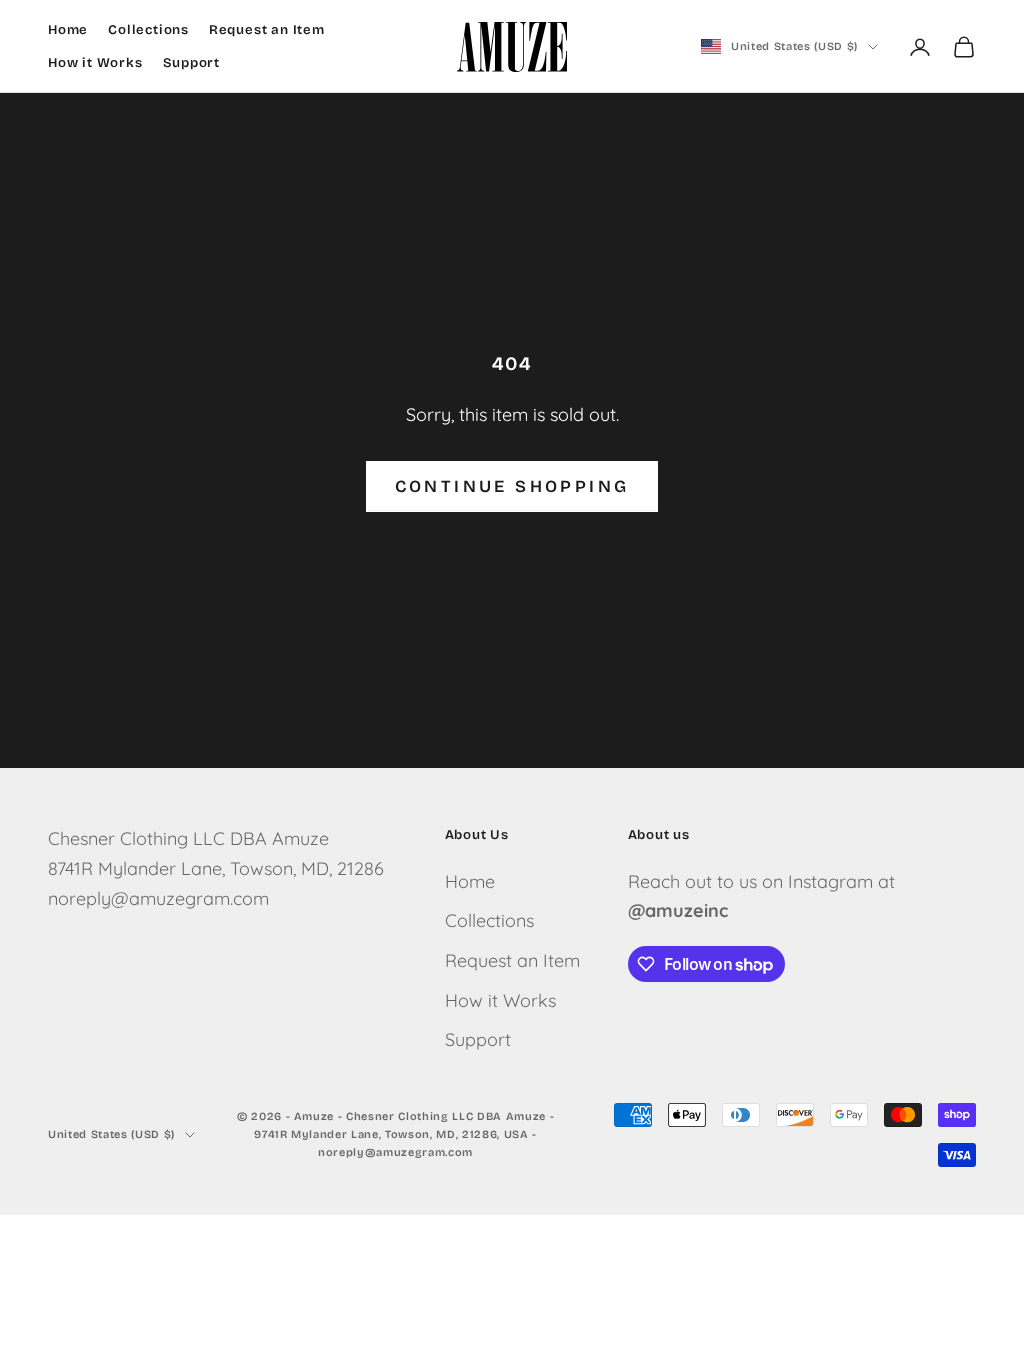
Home (68, 30)
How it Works (95, 63)
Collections (148, 30)
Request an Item (267, 30)
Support (192, 63)
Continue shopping (512, 486)
